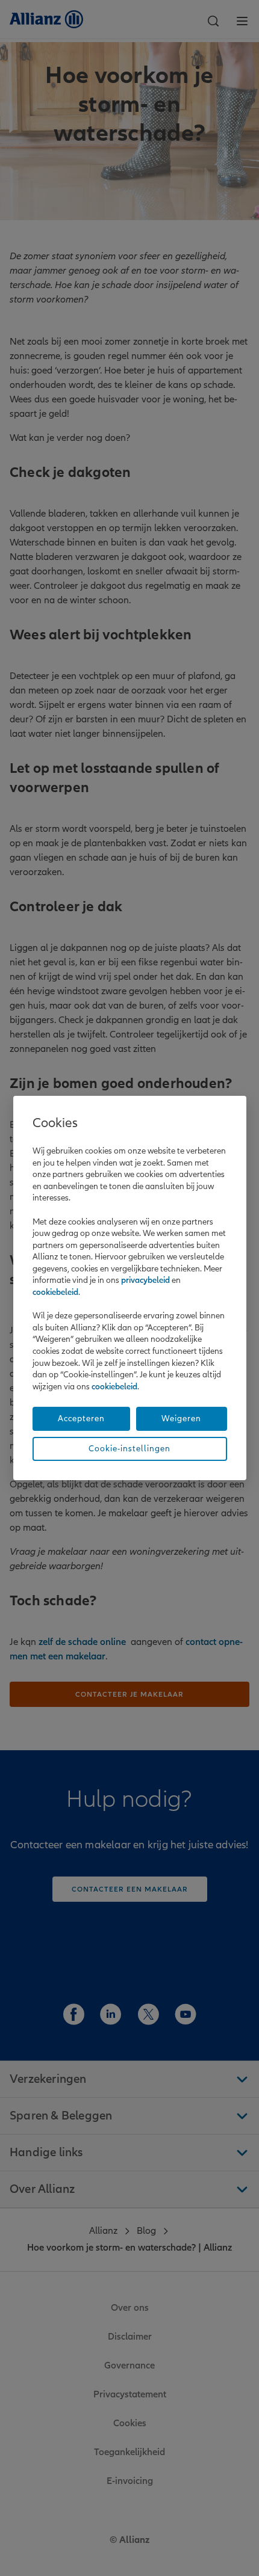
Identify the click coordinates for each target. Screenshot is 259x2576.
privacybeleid (145, 1280)
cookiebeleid (55, 1292)
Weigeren (181, 1419)
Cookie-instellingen (129, 1449)
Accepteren (81, 1419)
